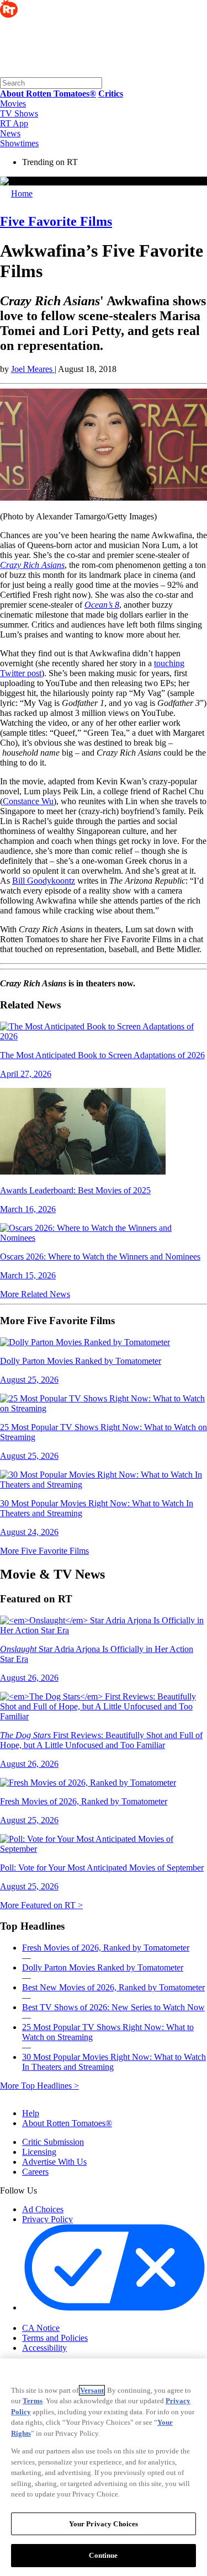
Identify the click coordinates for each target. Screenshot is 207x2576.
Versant (92, 2390)
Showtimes (19, 143)
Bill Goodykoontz (44, 881)
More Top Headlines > (39, 2086)
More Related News (35, 1294)
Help (31, 2113)
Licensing (39, 2152)
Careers (35, 2172)
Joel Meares (33, 369)
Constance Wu (28, 801)
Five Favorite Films (56, 221)
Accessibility (44, 2348)
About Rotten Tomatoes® (67, 2123)
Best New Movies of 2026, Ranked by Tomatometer (113, 1987)
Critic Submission (53, 2142)
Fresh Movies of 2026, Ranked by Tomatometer (106, 1948)
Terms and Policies (55, 2338)
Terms (33, 2401)
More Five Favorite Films (44, 1551)
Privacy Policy (47, 2219)
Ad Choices (43, 2209)
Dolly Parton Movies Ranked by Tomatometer (103, 1967)
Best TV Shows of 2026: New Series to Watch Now (113, 2007)
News (10, 133)
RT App (14, 123)
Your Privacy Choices (69, 2318)
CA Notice (41, 2328)
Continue (103, 2555)
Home (22, 193)
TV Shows (19, 113)
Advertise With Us (54, 2162)
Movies (13, 103)
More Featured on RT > (41, 1905)
